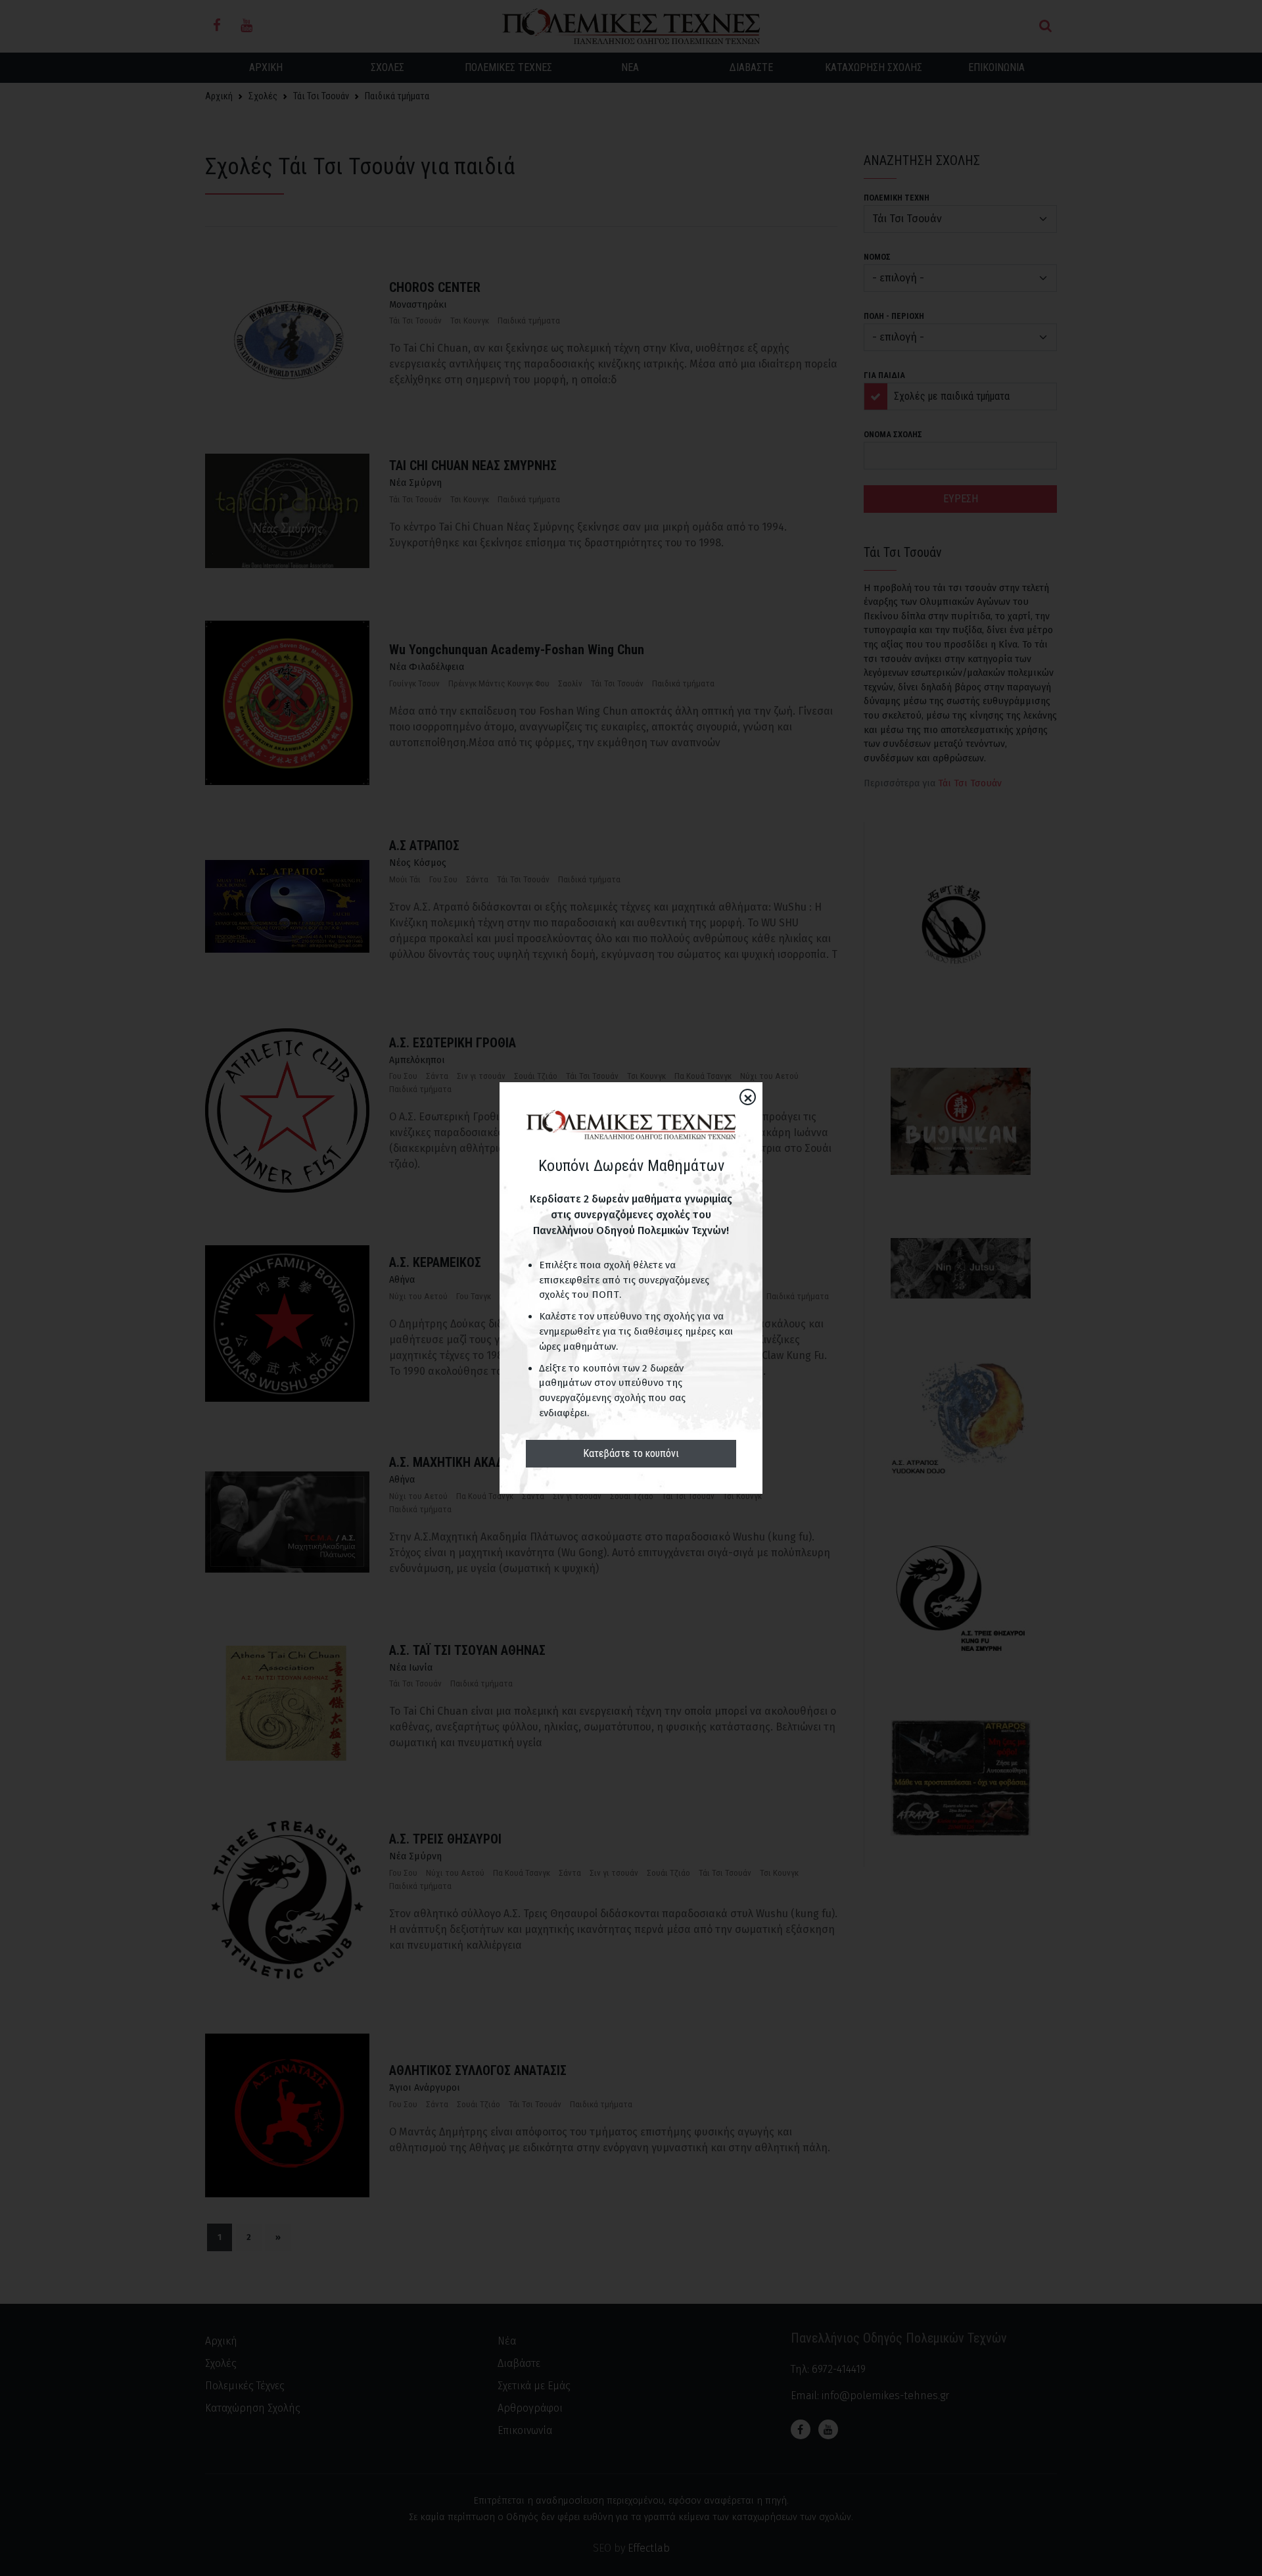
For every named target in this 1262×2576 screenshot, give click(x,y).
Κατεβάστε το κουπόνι (631, 1453)
